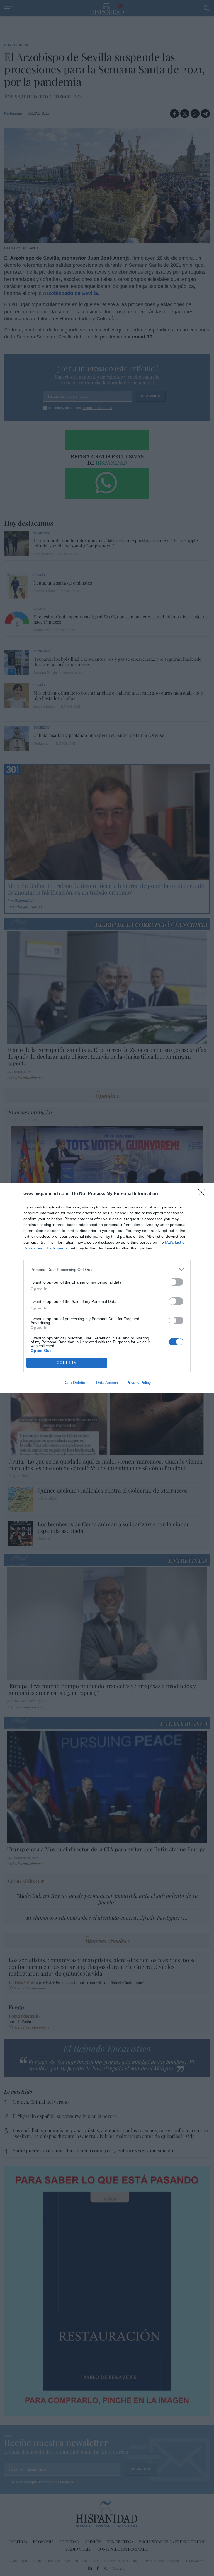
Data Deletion (76, 1383)
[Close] (203, 1194)
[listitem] (107, 1270)
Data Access (107, 1383)
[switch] (176, 1282)
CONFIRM (67, 1363)
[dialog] (107, 1288)
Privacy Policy (139, 1383)
